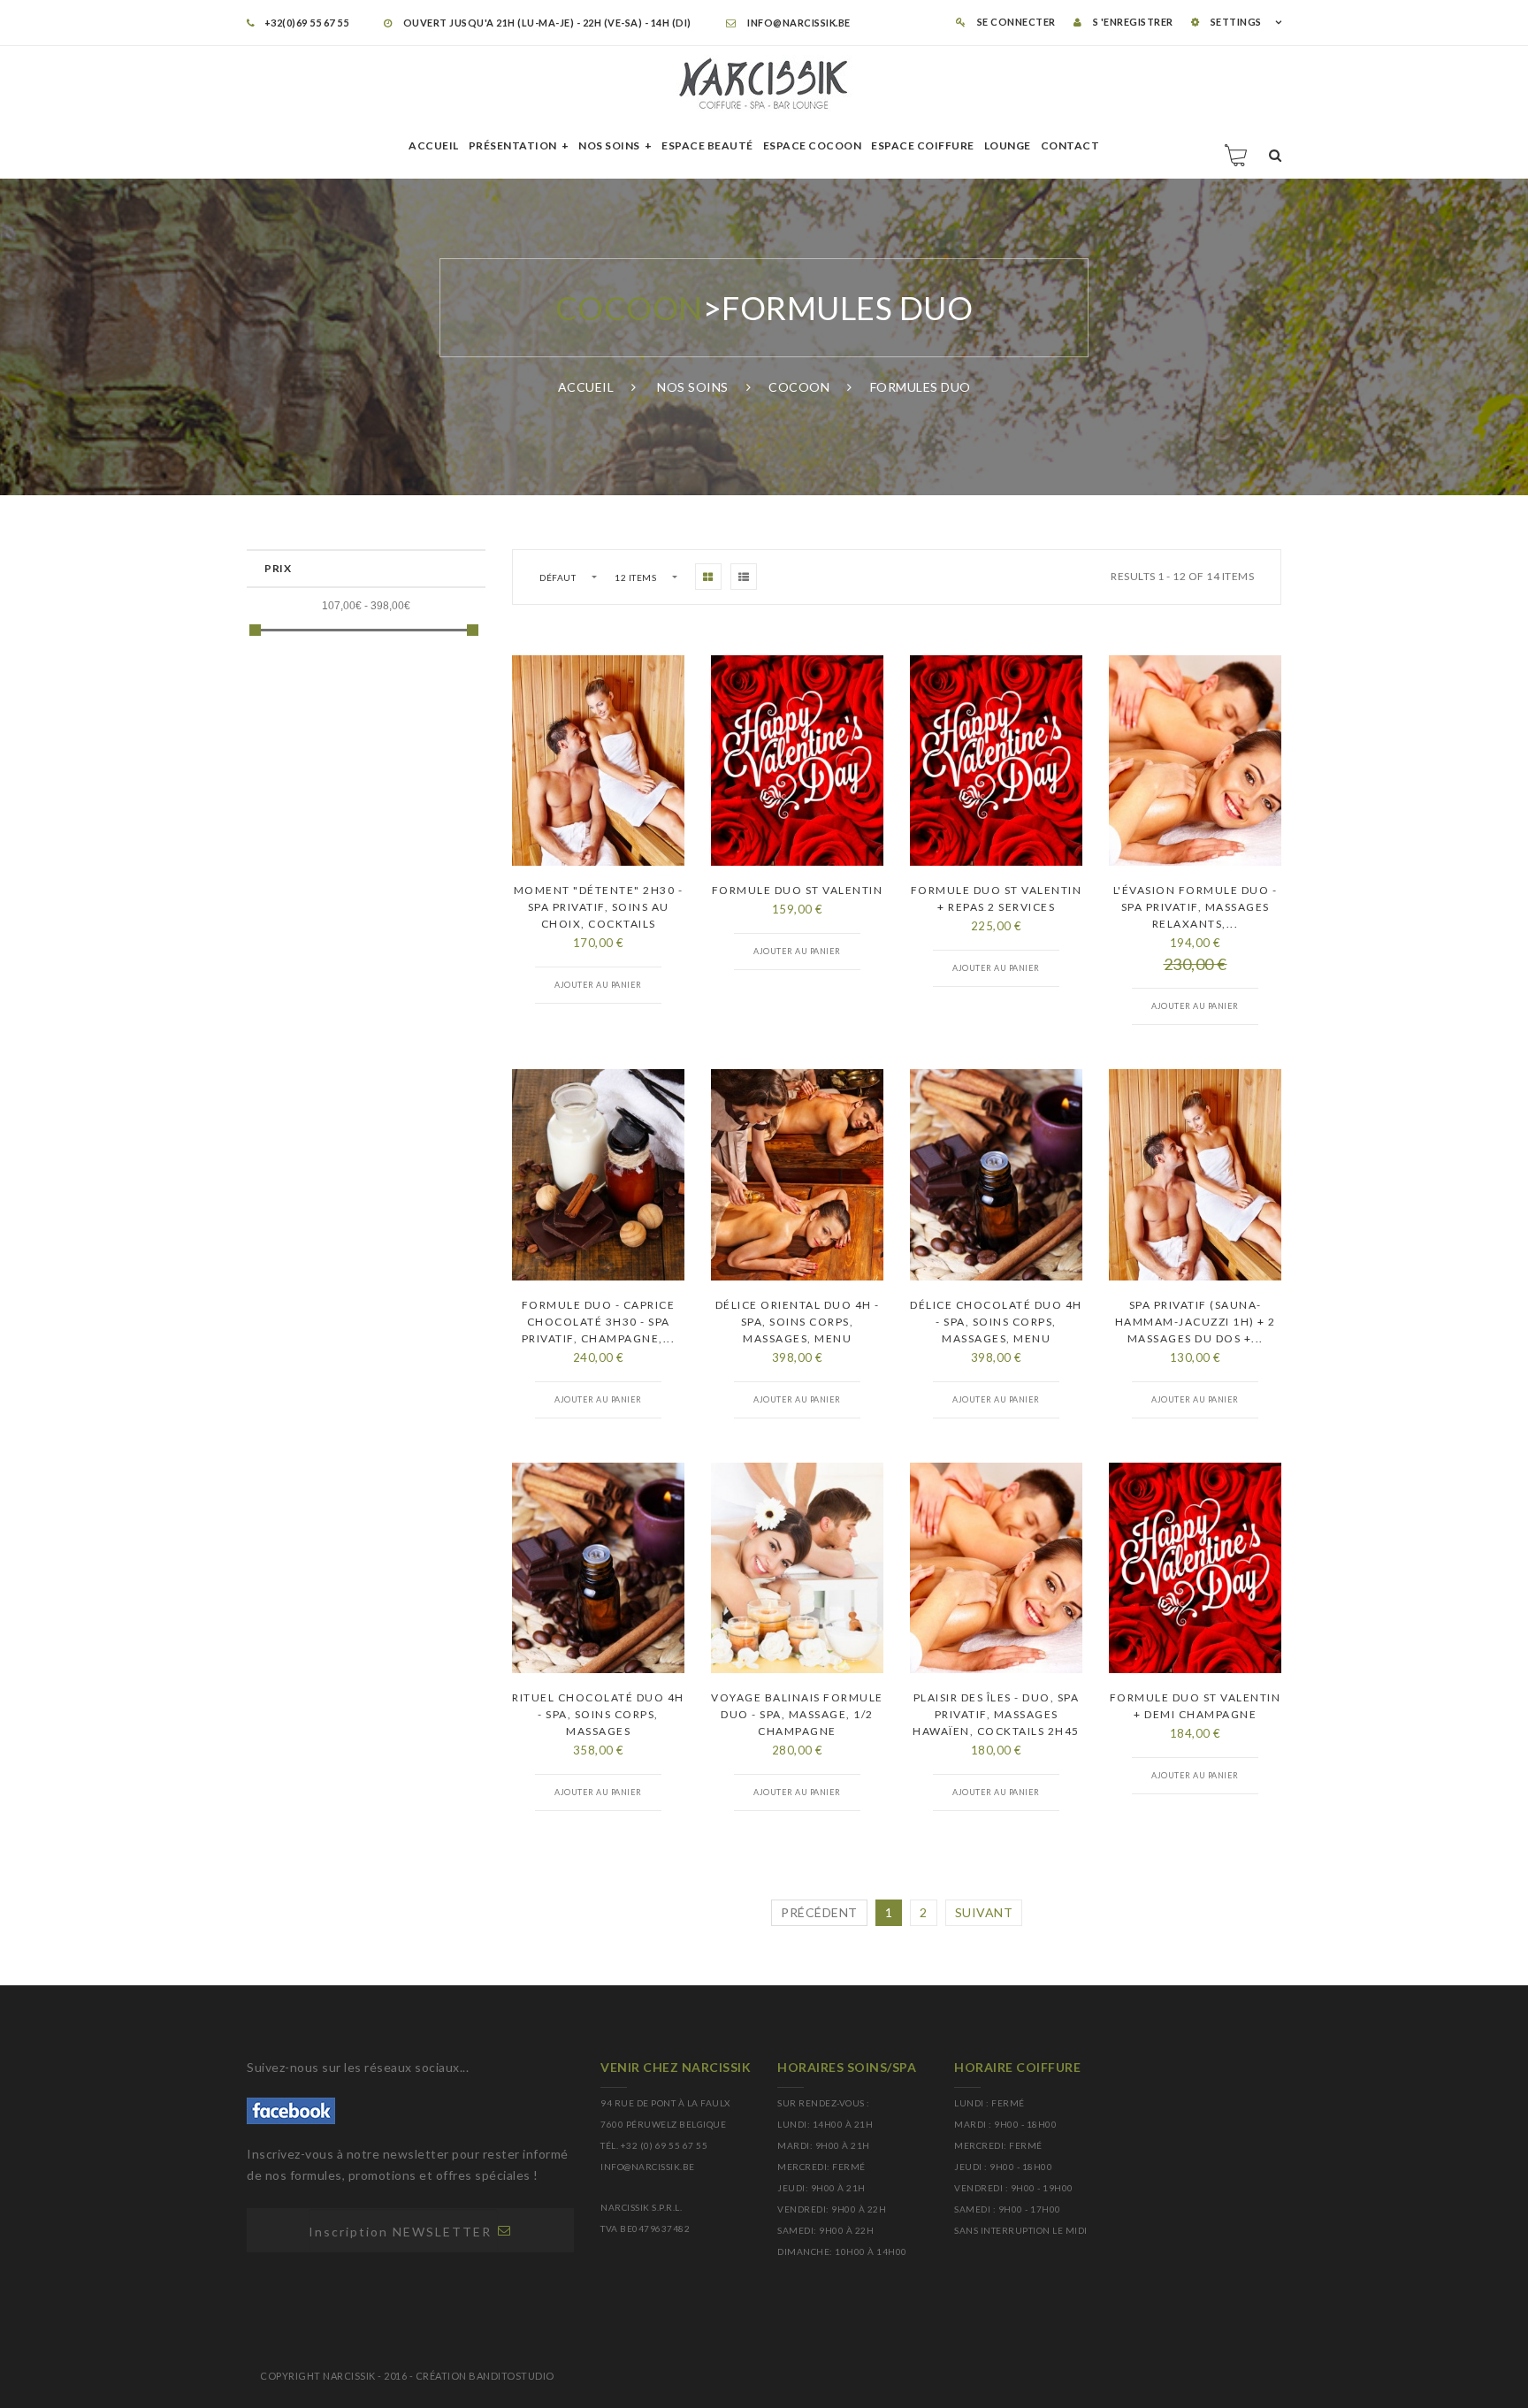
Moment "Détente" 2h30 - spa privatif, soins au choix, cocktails (599, 907)
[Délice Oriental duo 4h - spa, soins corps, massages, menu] (797, 1174)
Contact (1070, 145)
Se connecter (1015, 22)
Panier (1237, 155)
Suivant (984, 1912)
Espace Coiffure (923, 145)
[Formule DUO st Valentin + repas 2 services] (996, 761)
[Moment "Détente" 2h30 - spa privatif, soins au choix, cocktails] (598, 761)
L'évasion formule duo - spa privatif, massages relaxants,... (1196, 907)
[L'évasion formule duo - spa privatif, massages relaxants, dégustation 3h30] (1195, 761)
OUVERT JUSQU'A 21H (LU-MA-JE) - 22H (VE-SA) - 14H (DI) (546, 23)
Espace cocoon (813, 145)
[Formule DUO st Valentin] (797, 761)
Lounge (1008, 145)
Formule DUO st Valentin (798, 890)
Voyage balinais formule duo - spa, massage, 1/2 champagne (797, 1714)
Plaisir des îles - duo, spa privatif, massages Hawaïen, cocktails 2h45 (996, 1714)
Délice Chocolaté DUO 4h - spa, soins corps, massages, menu (996, 1322)
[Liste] (744, 577)
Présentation (513, 145)
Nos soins (609, 145)
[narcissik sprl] (764, 84)
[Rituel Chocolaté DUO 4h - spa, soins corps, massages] (598, 1568)
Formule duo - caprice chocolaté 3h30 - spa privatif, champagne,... (599, 1322)
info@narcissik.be (798, 23)
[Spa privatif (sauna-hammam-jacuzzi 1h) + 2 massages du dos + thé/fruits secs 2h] (1195, 1174)
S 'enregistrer (1132, 22)
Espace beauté (707, 145)
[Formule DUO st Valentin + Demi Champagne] (1195, 1568)
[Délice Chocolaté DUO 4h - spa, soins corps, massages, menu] (996, 1174)
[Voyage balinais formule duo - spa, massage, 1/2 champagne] (797, 1568)
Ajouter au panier (598, 985)
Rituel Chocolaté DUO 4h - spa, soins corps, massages (598, 1714)
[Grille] (708, 577)
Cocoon (629, 308)
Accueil (434, 145)
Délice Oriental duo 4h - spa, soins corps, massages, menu (798, 1322)
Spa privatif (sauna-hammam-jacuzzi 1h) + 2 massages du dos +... (1196, 1322)
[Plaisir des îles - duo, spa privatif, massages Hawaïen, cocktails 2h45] (996, 1568)
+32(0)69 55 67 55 (306, 23)
